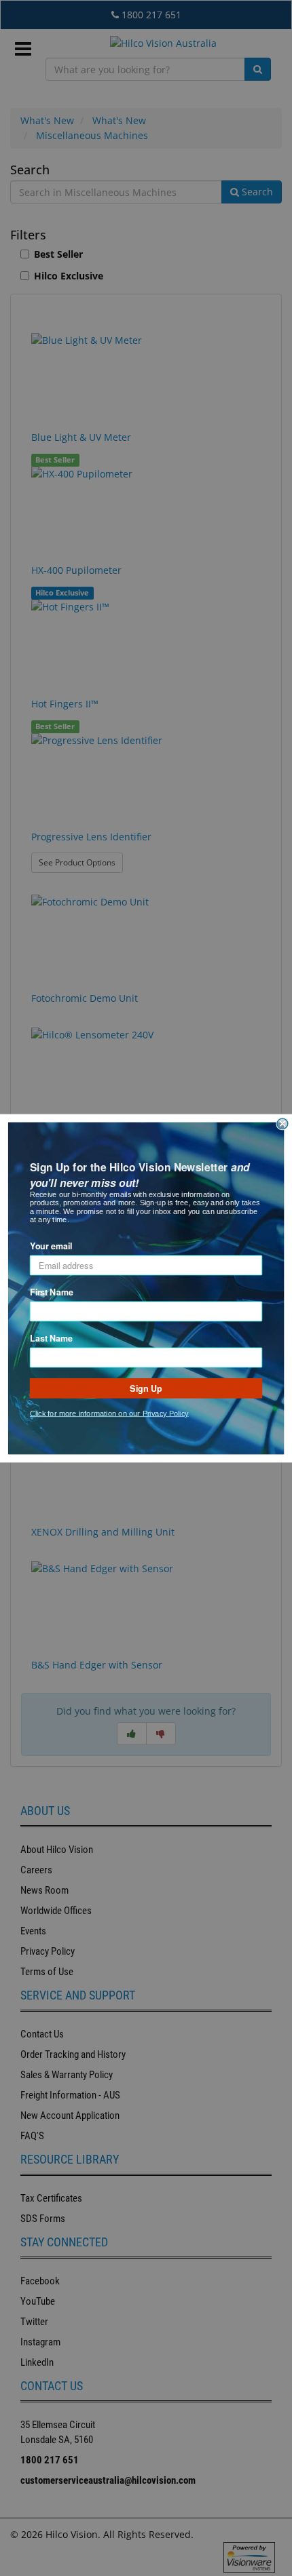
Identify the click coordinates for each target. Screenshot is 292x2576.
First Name (52, 1291)
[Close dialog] (282, 1123)
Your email (51, 1245)
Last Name (51, 1338)
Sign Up (146, 1388)
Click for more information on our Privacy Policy (109, 1413)
